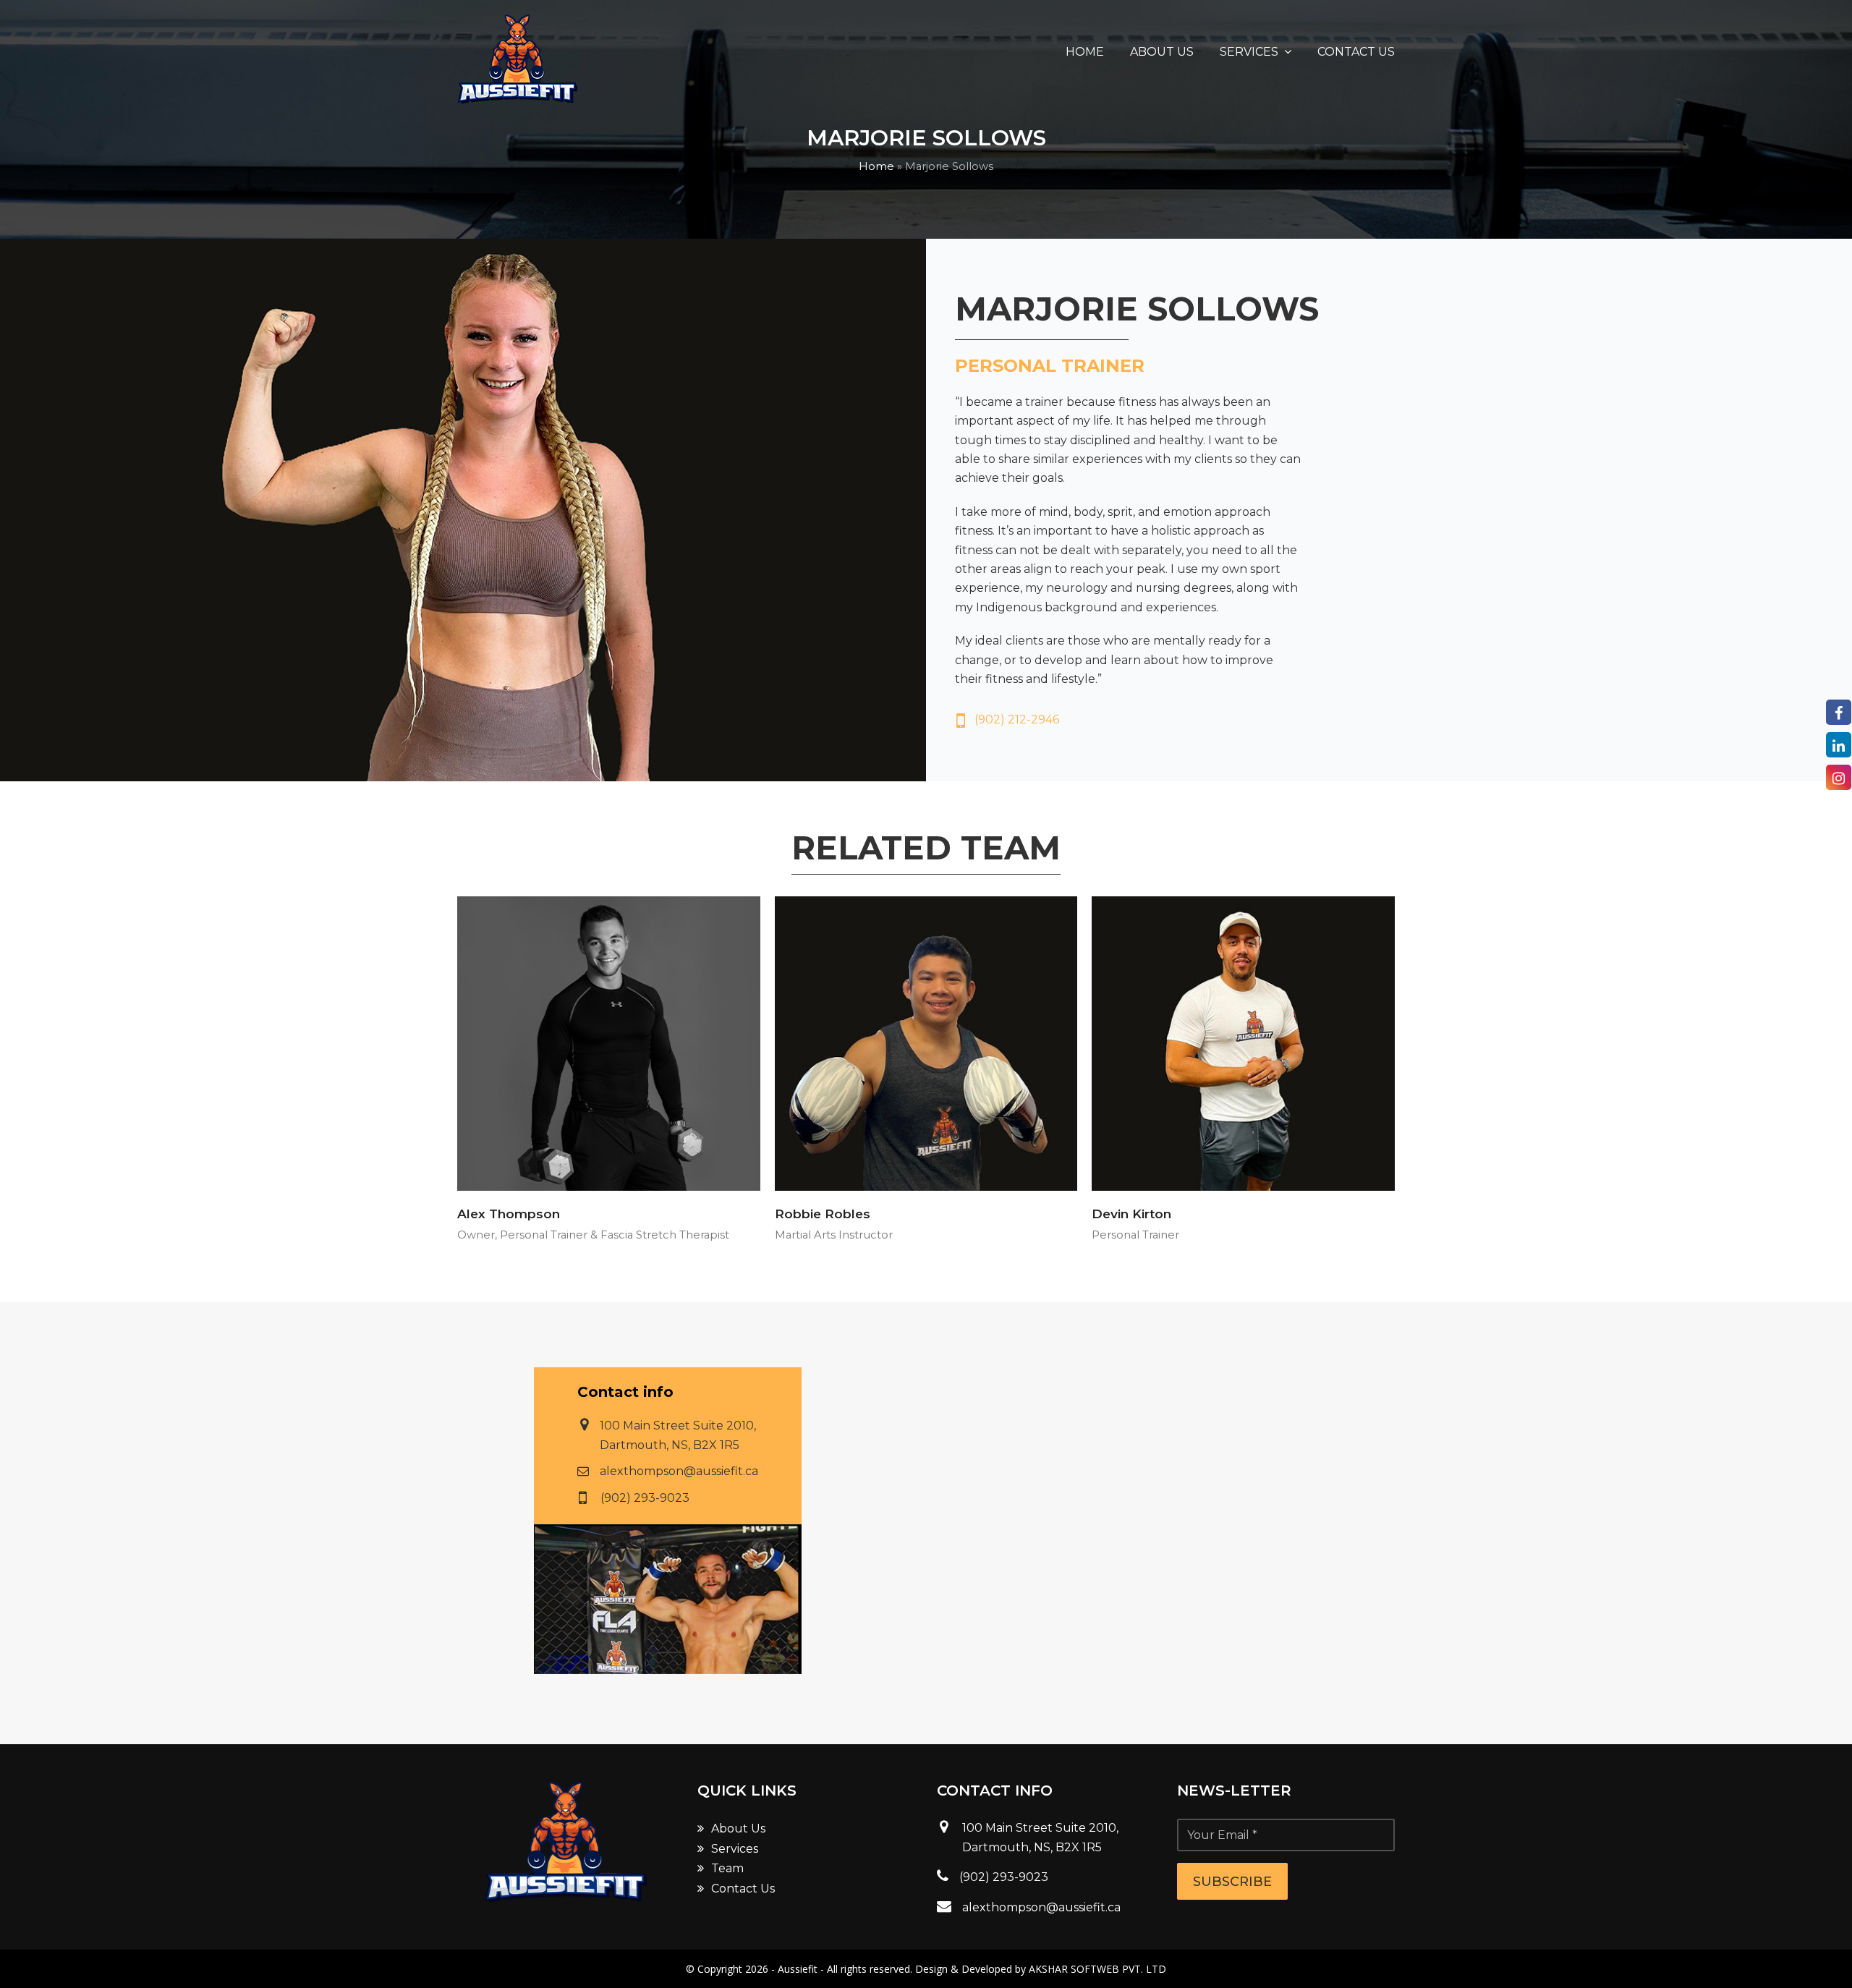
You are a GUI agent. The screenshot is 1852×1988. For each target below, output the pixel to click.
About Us (738, 1828)
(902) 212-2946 (1017, 719)
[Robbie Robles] (926, 1043)
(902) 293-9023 (645, 1498)
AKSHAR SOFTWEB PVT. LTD (1097, 1969)
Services (735, 1849)
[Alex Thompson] (609, 1043)
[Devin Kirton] (1243, 1043)
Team (727, 1868)
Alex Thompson (509, 1214)
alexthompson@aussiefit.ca (679, 1471)
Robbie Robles (823, 1214)
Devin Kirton (1131, 1214)
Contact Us (743, 1889)
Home (876, 166)
